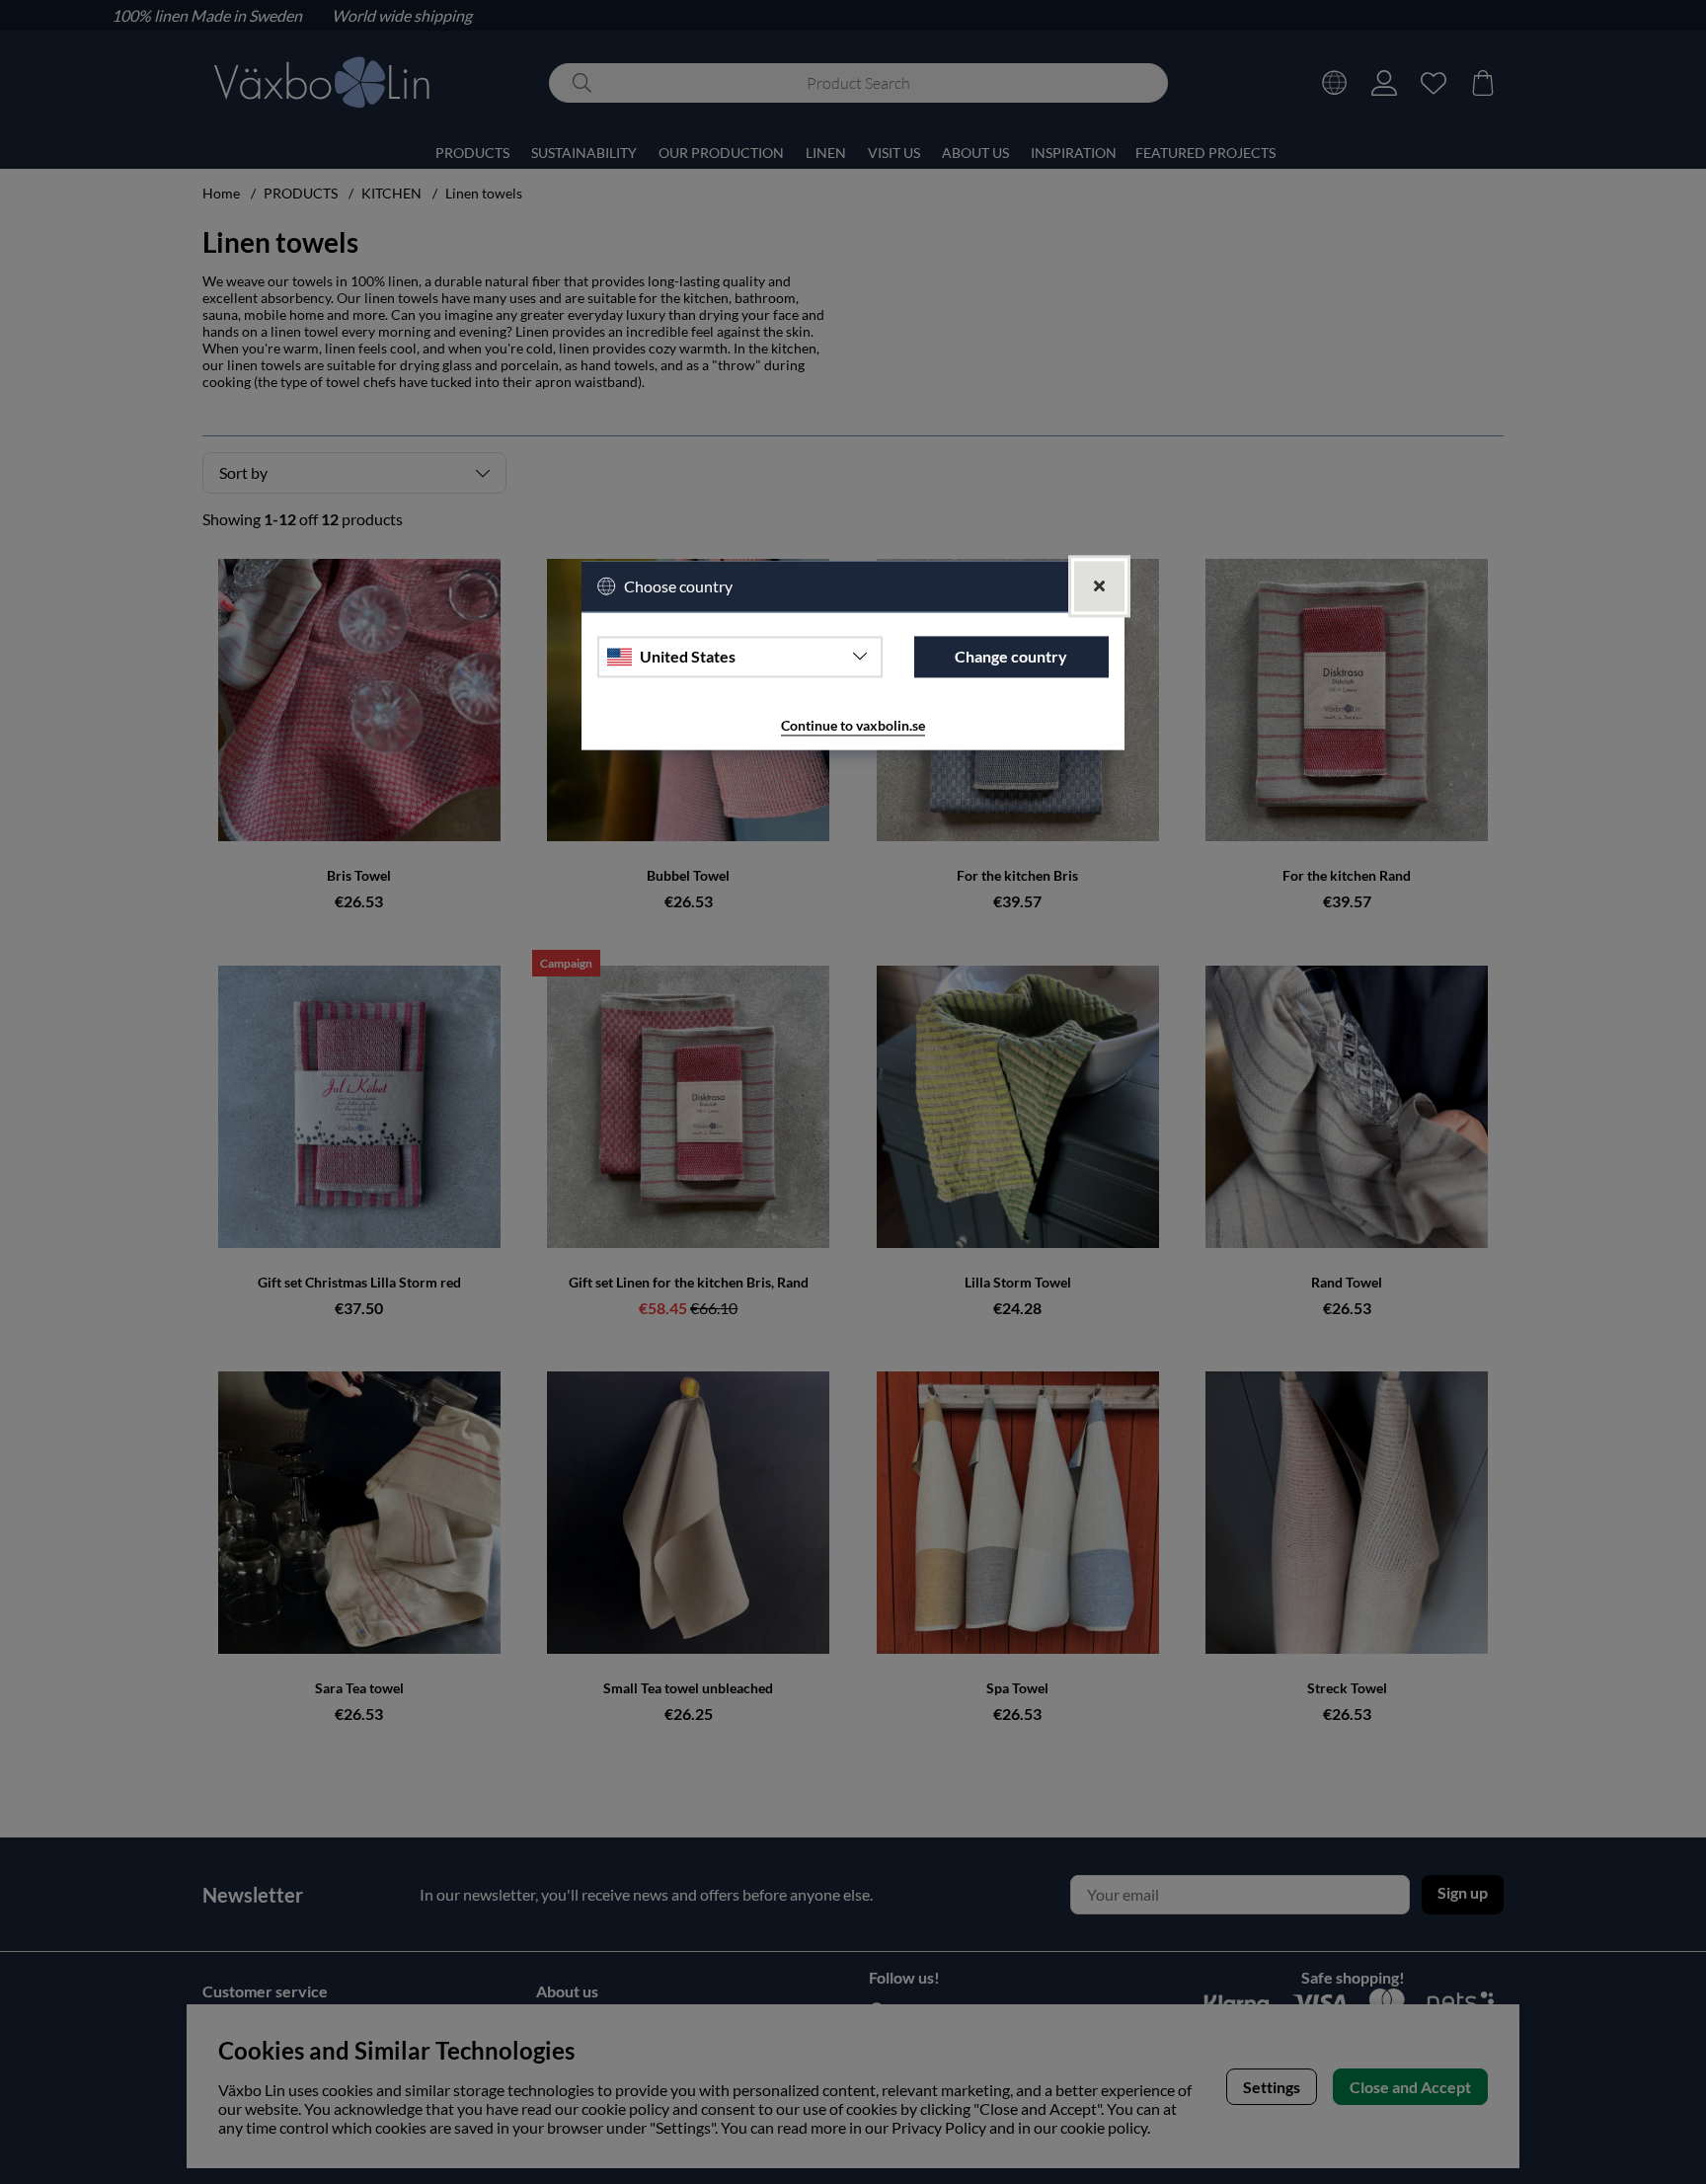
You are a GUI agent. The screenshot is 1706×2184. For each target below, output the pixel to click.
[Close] (1099, 586)
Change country (1011, 657)
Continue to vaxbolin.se (853, 725)
